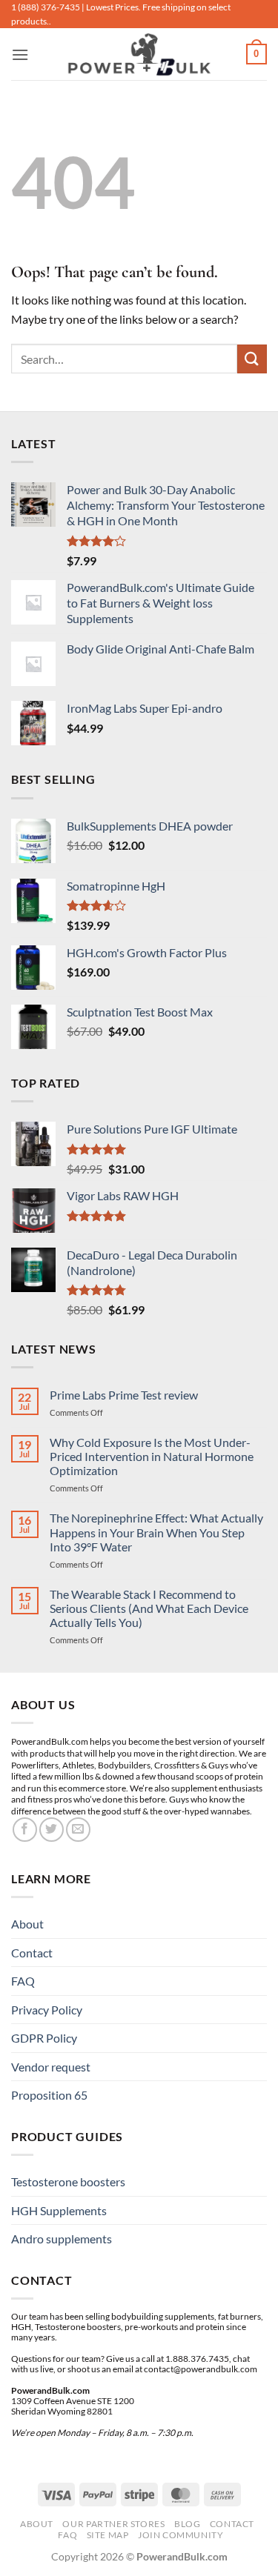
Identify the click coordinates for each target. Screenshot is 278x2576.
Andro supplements (62, 2239)
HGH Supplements (59, 2210)
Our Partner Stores (113, 2524)
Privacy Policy (47, 2010)
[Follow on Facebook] (25, 1830)
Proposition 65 (49, 2095)
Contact (32, 1953)
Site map (108, 2535)
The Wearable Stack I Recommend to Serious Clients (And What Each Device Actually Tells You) (149, 1608)
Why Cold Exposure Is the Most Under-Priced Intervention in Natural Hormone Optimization (152, 1456)
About (27, 1924)
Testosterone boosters (68, 2181)
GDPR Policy (44, 2038)
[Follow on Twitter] (52, 1830)
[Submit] (252, 359)
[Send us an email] (78, 1830)
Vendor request (51, 2067)
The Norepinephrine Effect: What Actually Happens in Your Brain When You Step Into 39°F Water (156, 1532)
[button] (20, 54)
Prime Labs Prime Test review (124, 1395)
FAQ (23, 1981)
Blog (187, 2524)
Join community (181, 2535)
